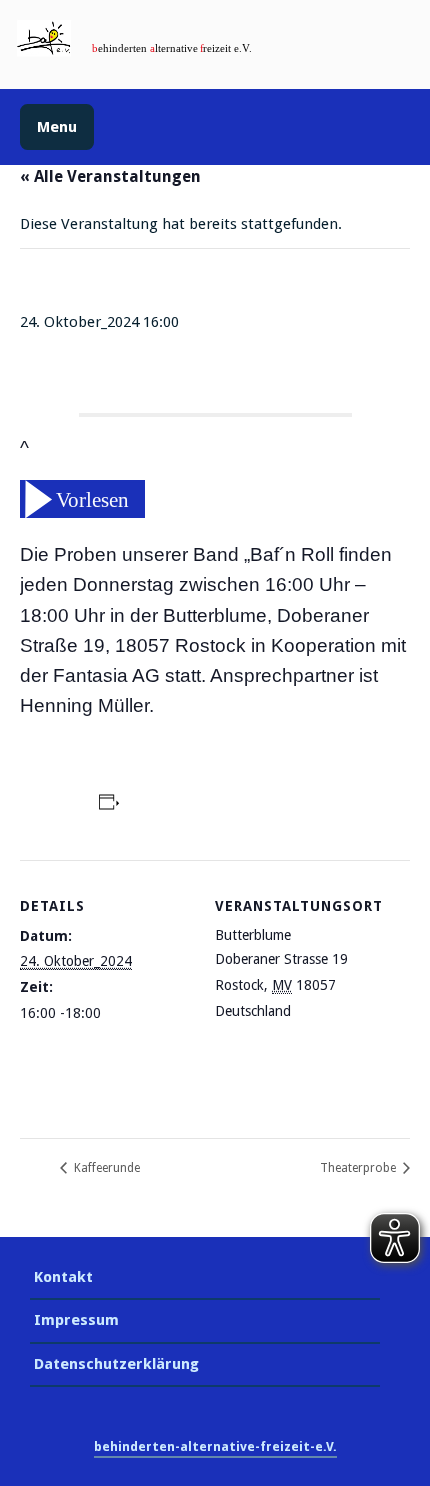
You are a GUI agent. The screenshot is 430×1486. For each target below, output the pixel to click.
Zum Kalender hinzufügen (217, 805)
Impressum (76, 1320)
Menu (57, 127)
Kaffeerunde (105, 1168)
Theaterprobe (359, 1168)
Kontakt (63, 1277)
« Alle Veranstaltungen (110, 176)
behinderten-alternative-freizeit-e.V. (215, 1446)
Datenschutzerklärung (116, 1364)
